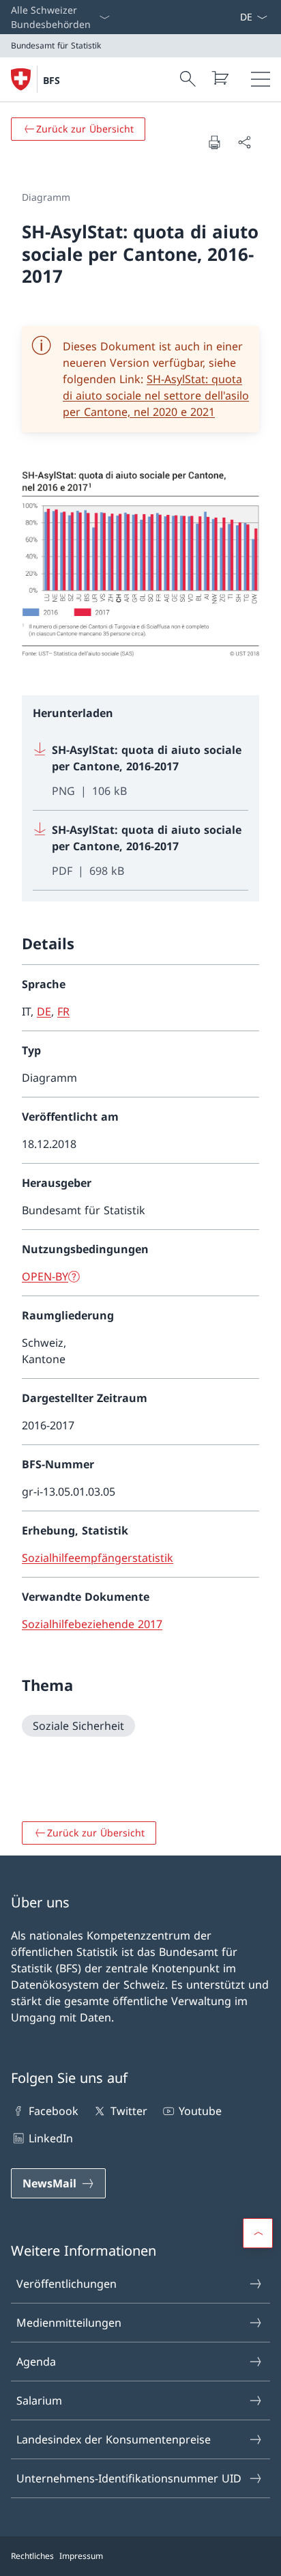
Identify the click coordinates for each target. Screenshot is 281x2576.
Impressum (81, 2556)
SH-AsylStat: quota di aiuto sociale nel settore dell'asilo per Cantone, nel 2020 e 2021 (156, 395)
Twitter (129, 2111)
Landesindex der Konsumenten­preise (114, 2439)
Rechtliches (32, 2556)
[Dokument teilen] (244, 142)
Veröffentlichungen (66, 2284)
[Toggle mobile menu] (261, 79)
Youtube (200, 2111)
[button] (258, 2233)
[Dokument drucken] (214, 142)
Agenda (36, 2362)
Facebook (54, 2111)
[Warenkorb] (220, 78)
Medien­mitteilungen (69, 2323)
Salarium (39, 2400)
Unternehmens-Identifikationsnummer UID (129, 2478)
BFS (51, 80)
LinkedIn (51, 2138)
